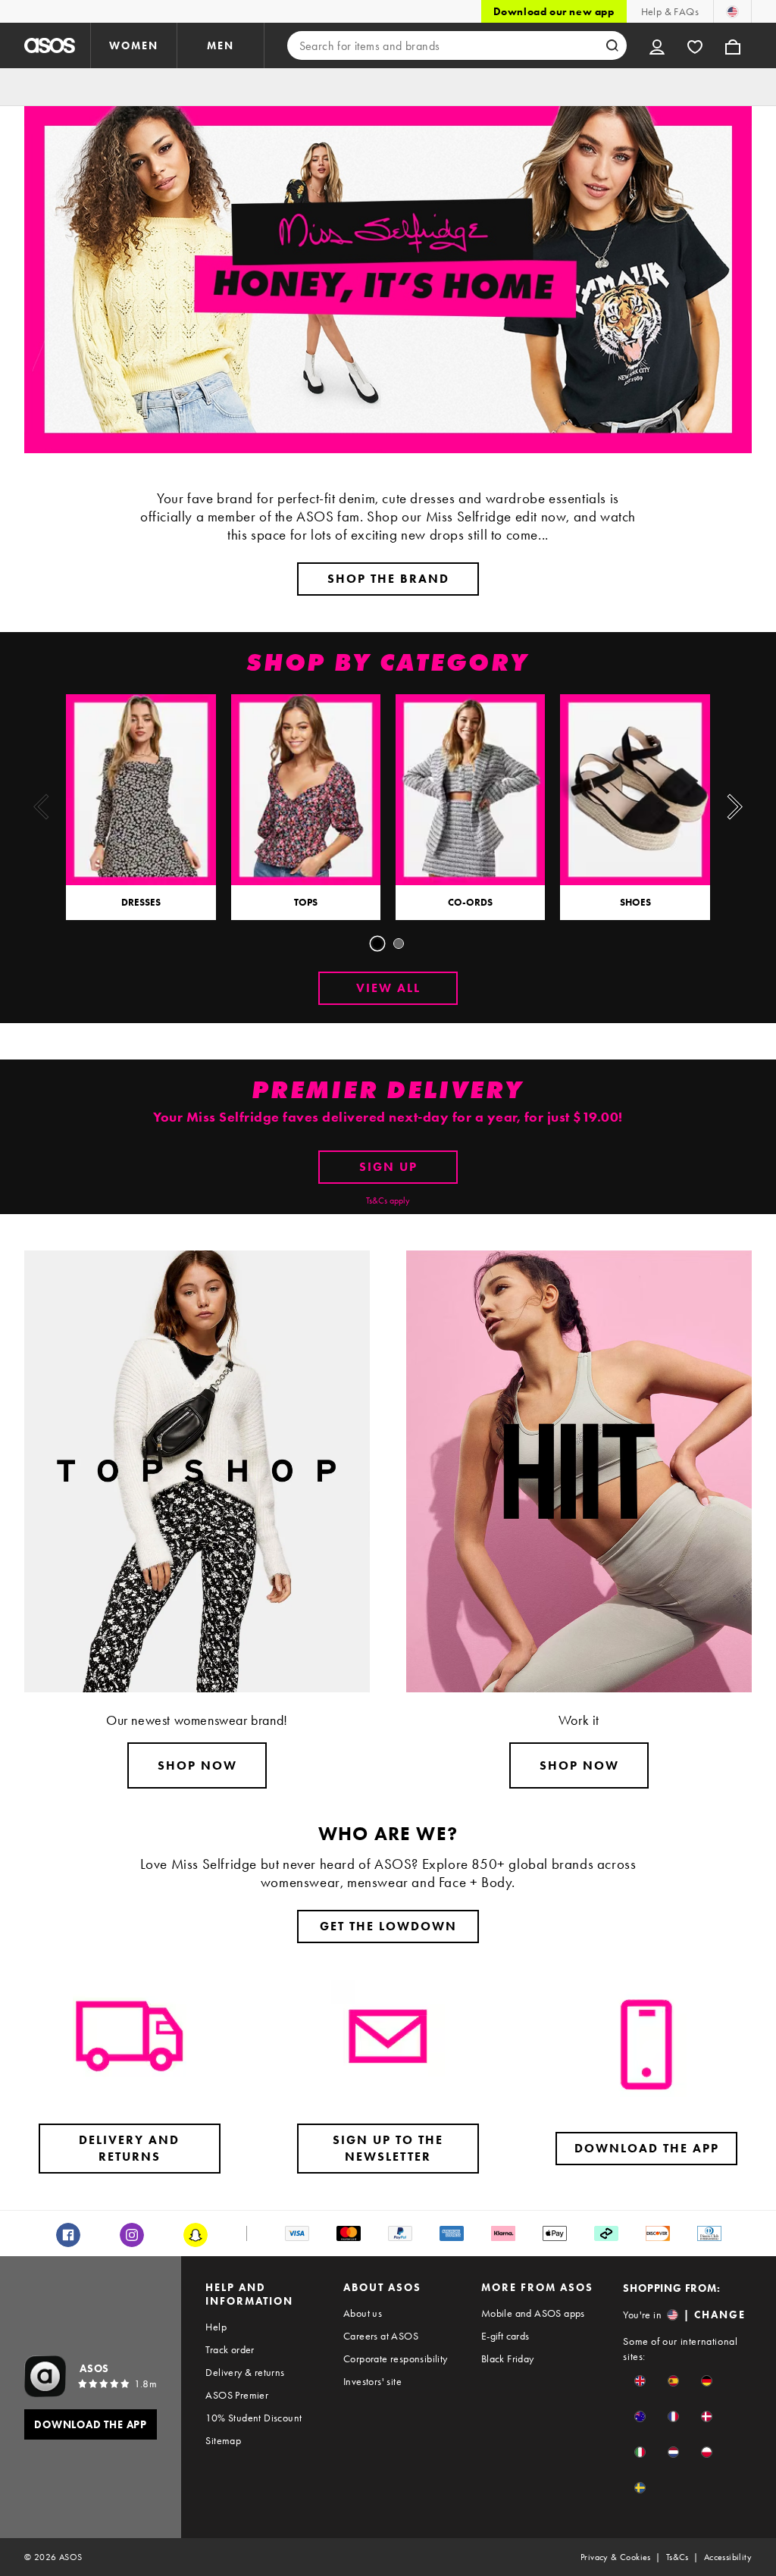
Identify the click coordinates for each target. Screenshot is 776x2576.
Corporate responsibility (396, 2358)
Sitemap (223, 2440)
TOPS (306, 902)
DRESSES (141, 902)
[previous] (41, 807)
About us (363, 2313)
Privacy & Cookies (616, 2557)
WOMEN (134, 45)
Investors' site (372, 2381)
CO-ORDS (470, 902)
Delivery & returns (245, 2372)
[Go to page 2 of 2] (399, 944)
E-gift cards (505, 2336)
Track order (230, 2349)
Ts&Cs (677, 2557)
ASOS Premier (237, 2395)
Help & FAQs (670, 11)
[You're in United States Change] (732, 11)
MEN (221, 45)
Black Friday (508, 2358)
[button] (640, 2381)
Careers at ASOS (381, 2336)
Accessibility (728, 2557)
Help (216, 2327)
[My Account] (657, 45)
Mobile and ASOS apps (533, 2313)
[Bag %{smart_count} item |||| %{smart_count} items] (733, 45)
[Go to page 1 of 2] (377, 944)
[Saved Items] (695, 45)
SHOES (635, 902)
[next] (735, 807)
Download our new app (554, 11)
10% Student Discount (253, 2418)
